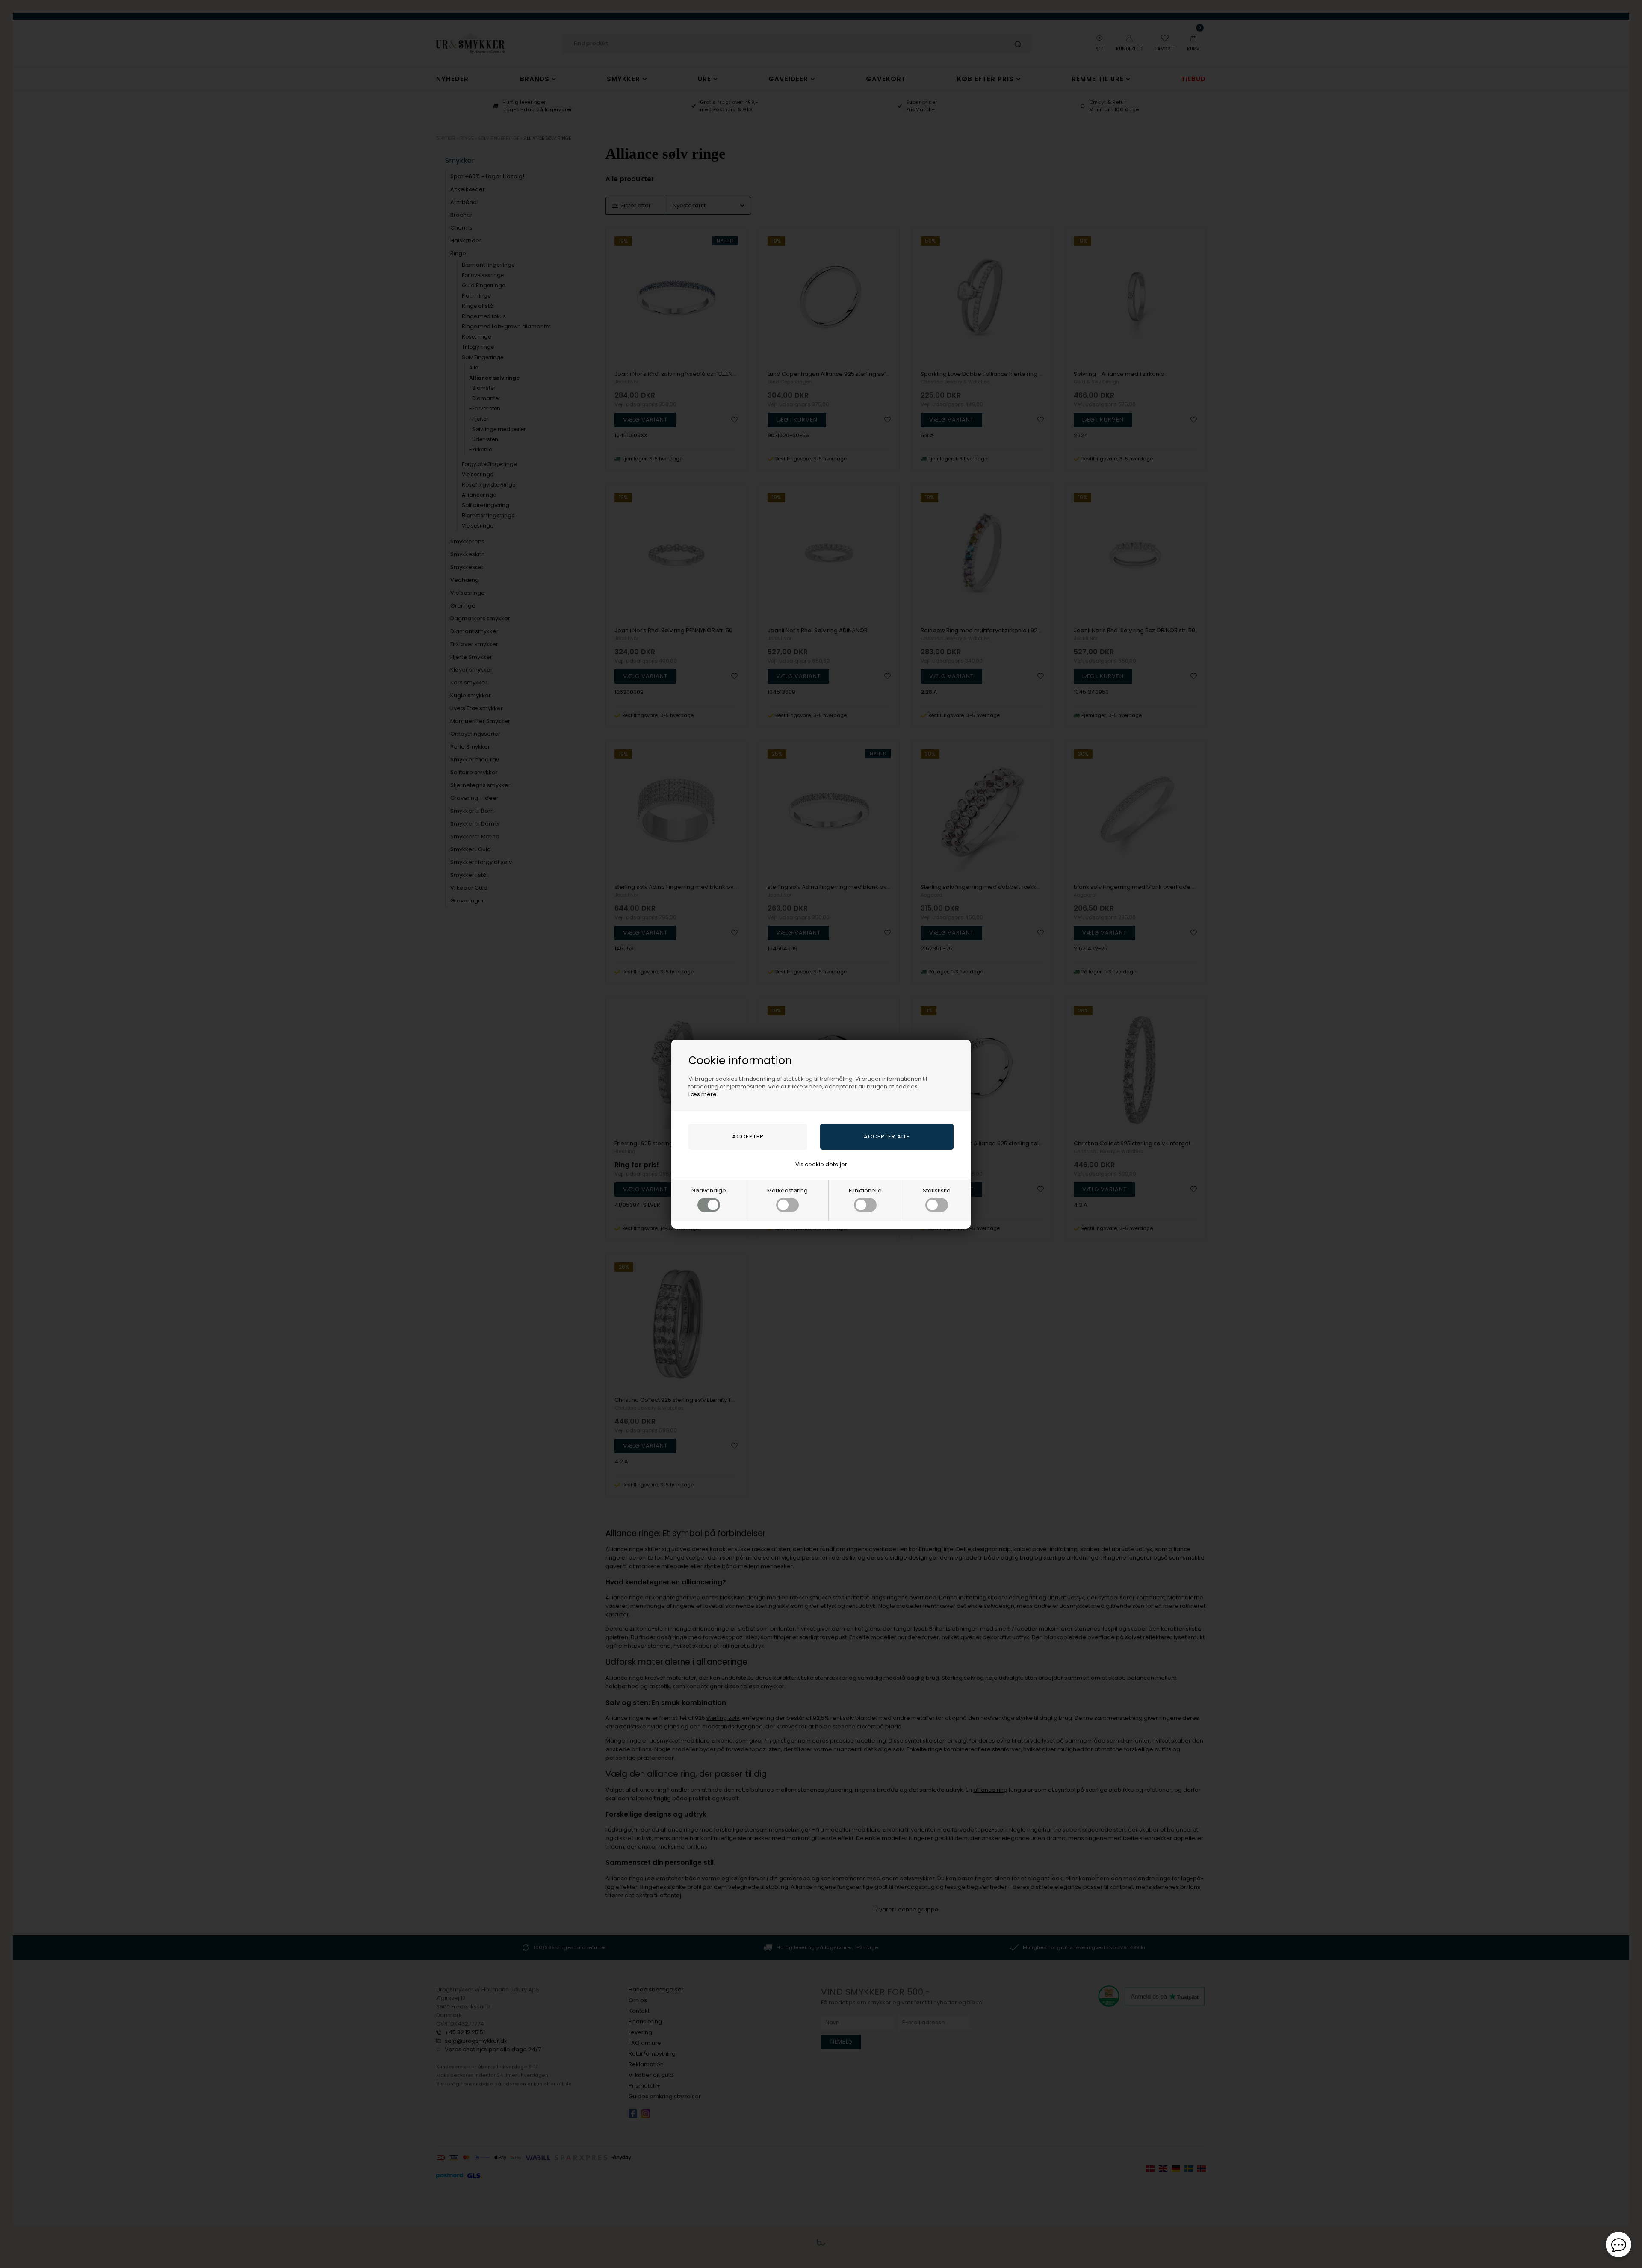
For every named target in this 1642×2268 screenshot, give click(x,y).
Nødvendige (709, 1190)
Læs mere (703, 1094)
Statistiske (937, 1190)
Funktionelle (865, 1190)
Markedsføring (787, 1190)
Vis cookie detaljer (821, 1164)
